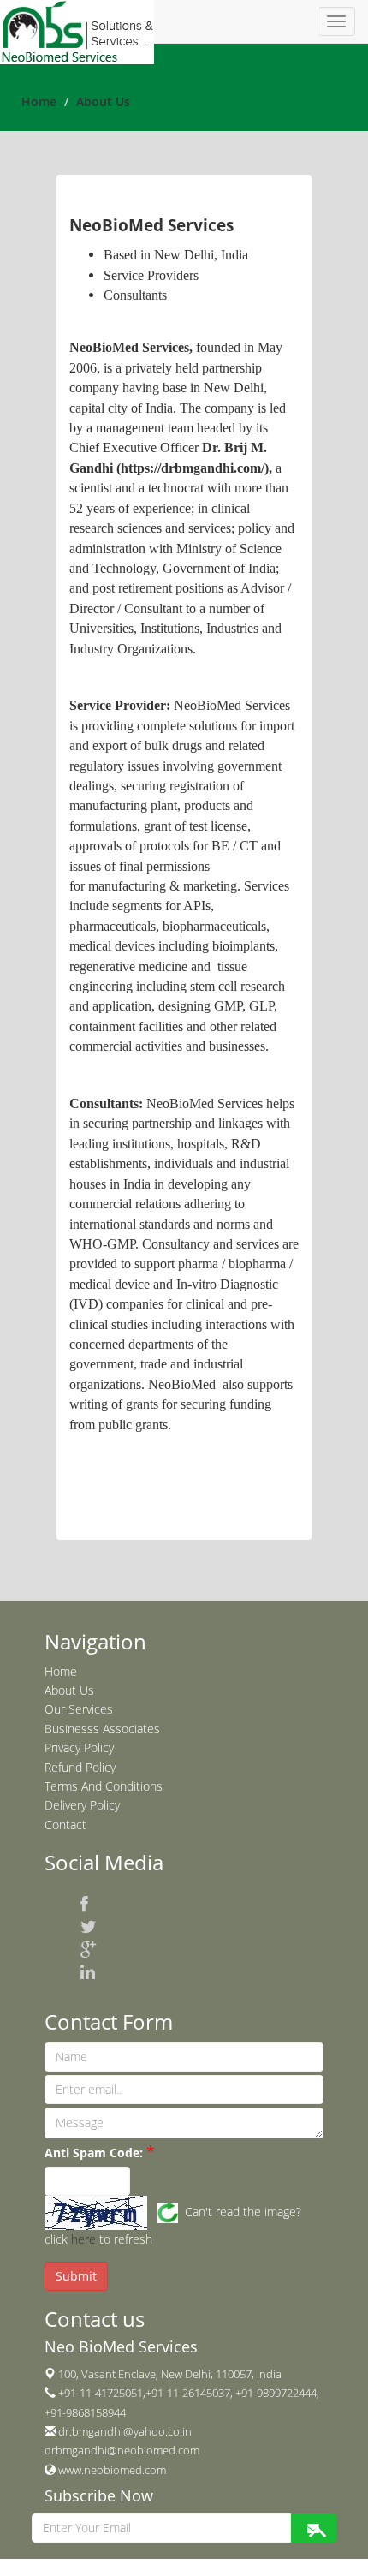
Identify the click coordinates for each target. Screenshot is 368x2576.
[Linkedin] (88, 1972)
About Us (69, 1690)
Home (39, 101)
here (83, 2239)
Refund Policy (80, 1767)
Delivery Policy (82, 1805)
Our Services (79, 1709)
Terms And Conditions (104, 1786)
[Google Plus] (89, 1949)
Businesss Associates (102, 1729)
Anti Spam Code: (94, 2153)
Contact (65, 1825)
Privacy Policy (79, 1747)
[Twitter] (89, 1926)
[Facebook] (84, 1904)
